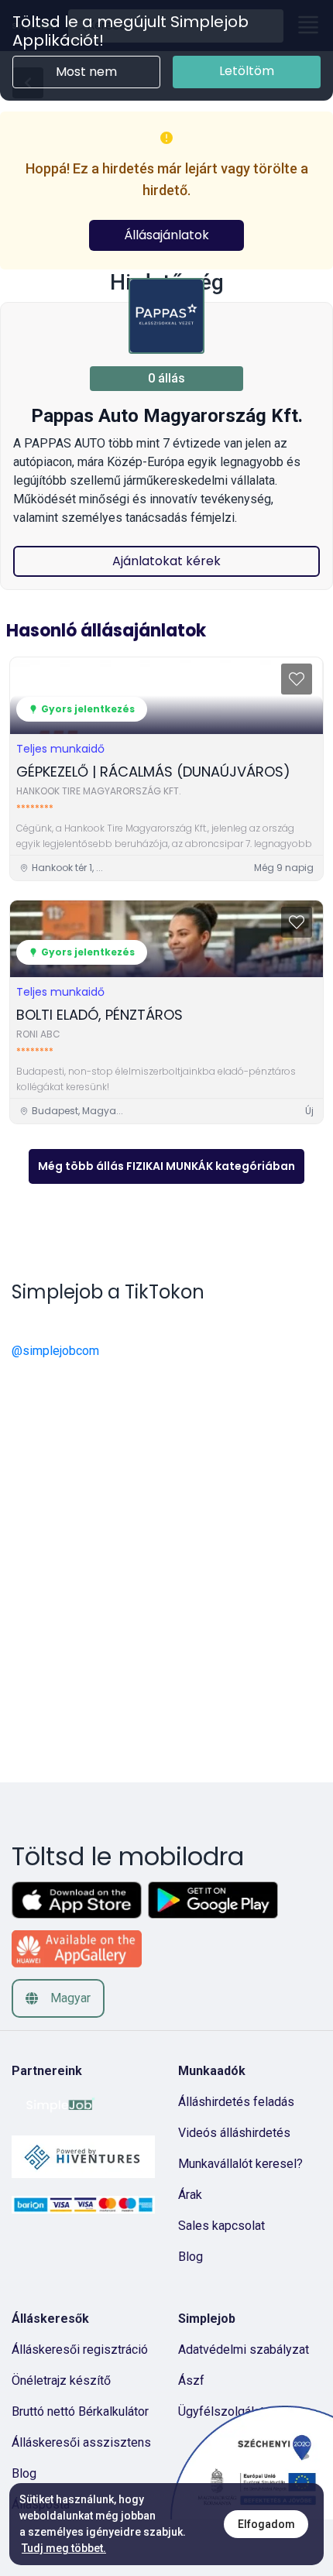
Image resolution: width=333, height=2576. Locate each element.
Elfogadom (266, 2524)
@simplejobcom (55, 1351)
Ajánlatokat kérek (166, 561)
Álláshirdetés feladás (236, 2102)
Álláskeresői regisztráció (80, 2350)
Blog (191, 2257)
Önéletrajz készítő (61, 2380)
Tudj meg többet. (64, 2548)
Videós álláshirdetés (234, 2133)
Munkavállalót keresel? (240, 2164)
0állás (166, 378)
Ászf (191, 2380)
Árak (190, 2195)
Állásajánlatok (166, 235)
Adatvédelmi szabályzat (244, 2350)
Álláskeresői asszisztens (81, 2442)
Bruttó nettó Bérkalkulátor (80, 2411)
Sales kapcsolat (221, 2226)
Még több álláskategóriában (166, 1166)
